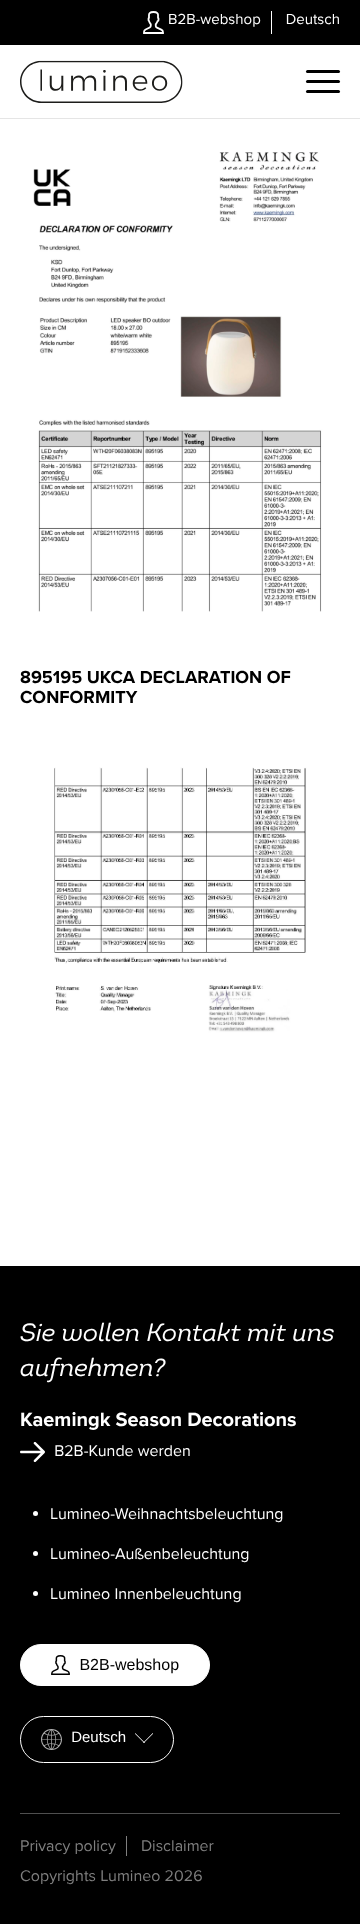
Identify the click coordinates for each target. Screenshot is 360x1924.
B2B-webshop (212, 20)
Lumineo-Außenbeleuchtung (150, 1554)
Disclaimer (177, 1846)
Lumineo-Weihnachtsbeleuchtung (167, 1514)
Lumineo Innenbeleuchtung (146, 1594)
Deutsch (98, 1737)
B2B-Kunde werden (120, 1451)
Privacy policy (68, 1846)
